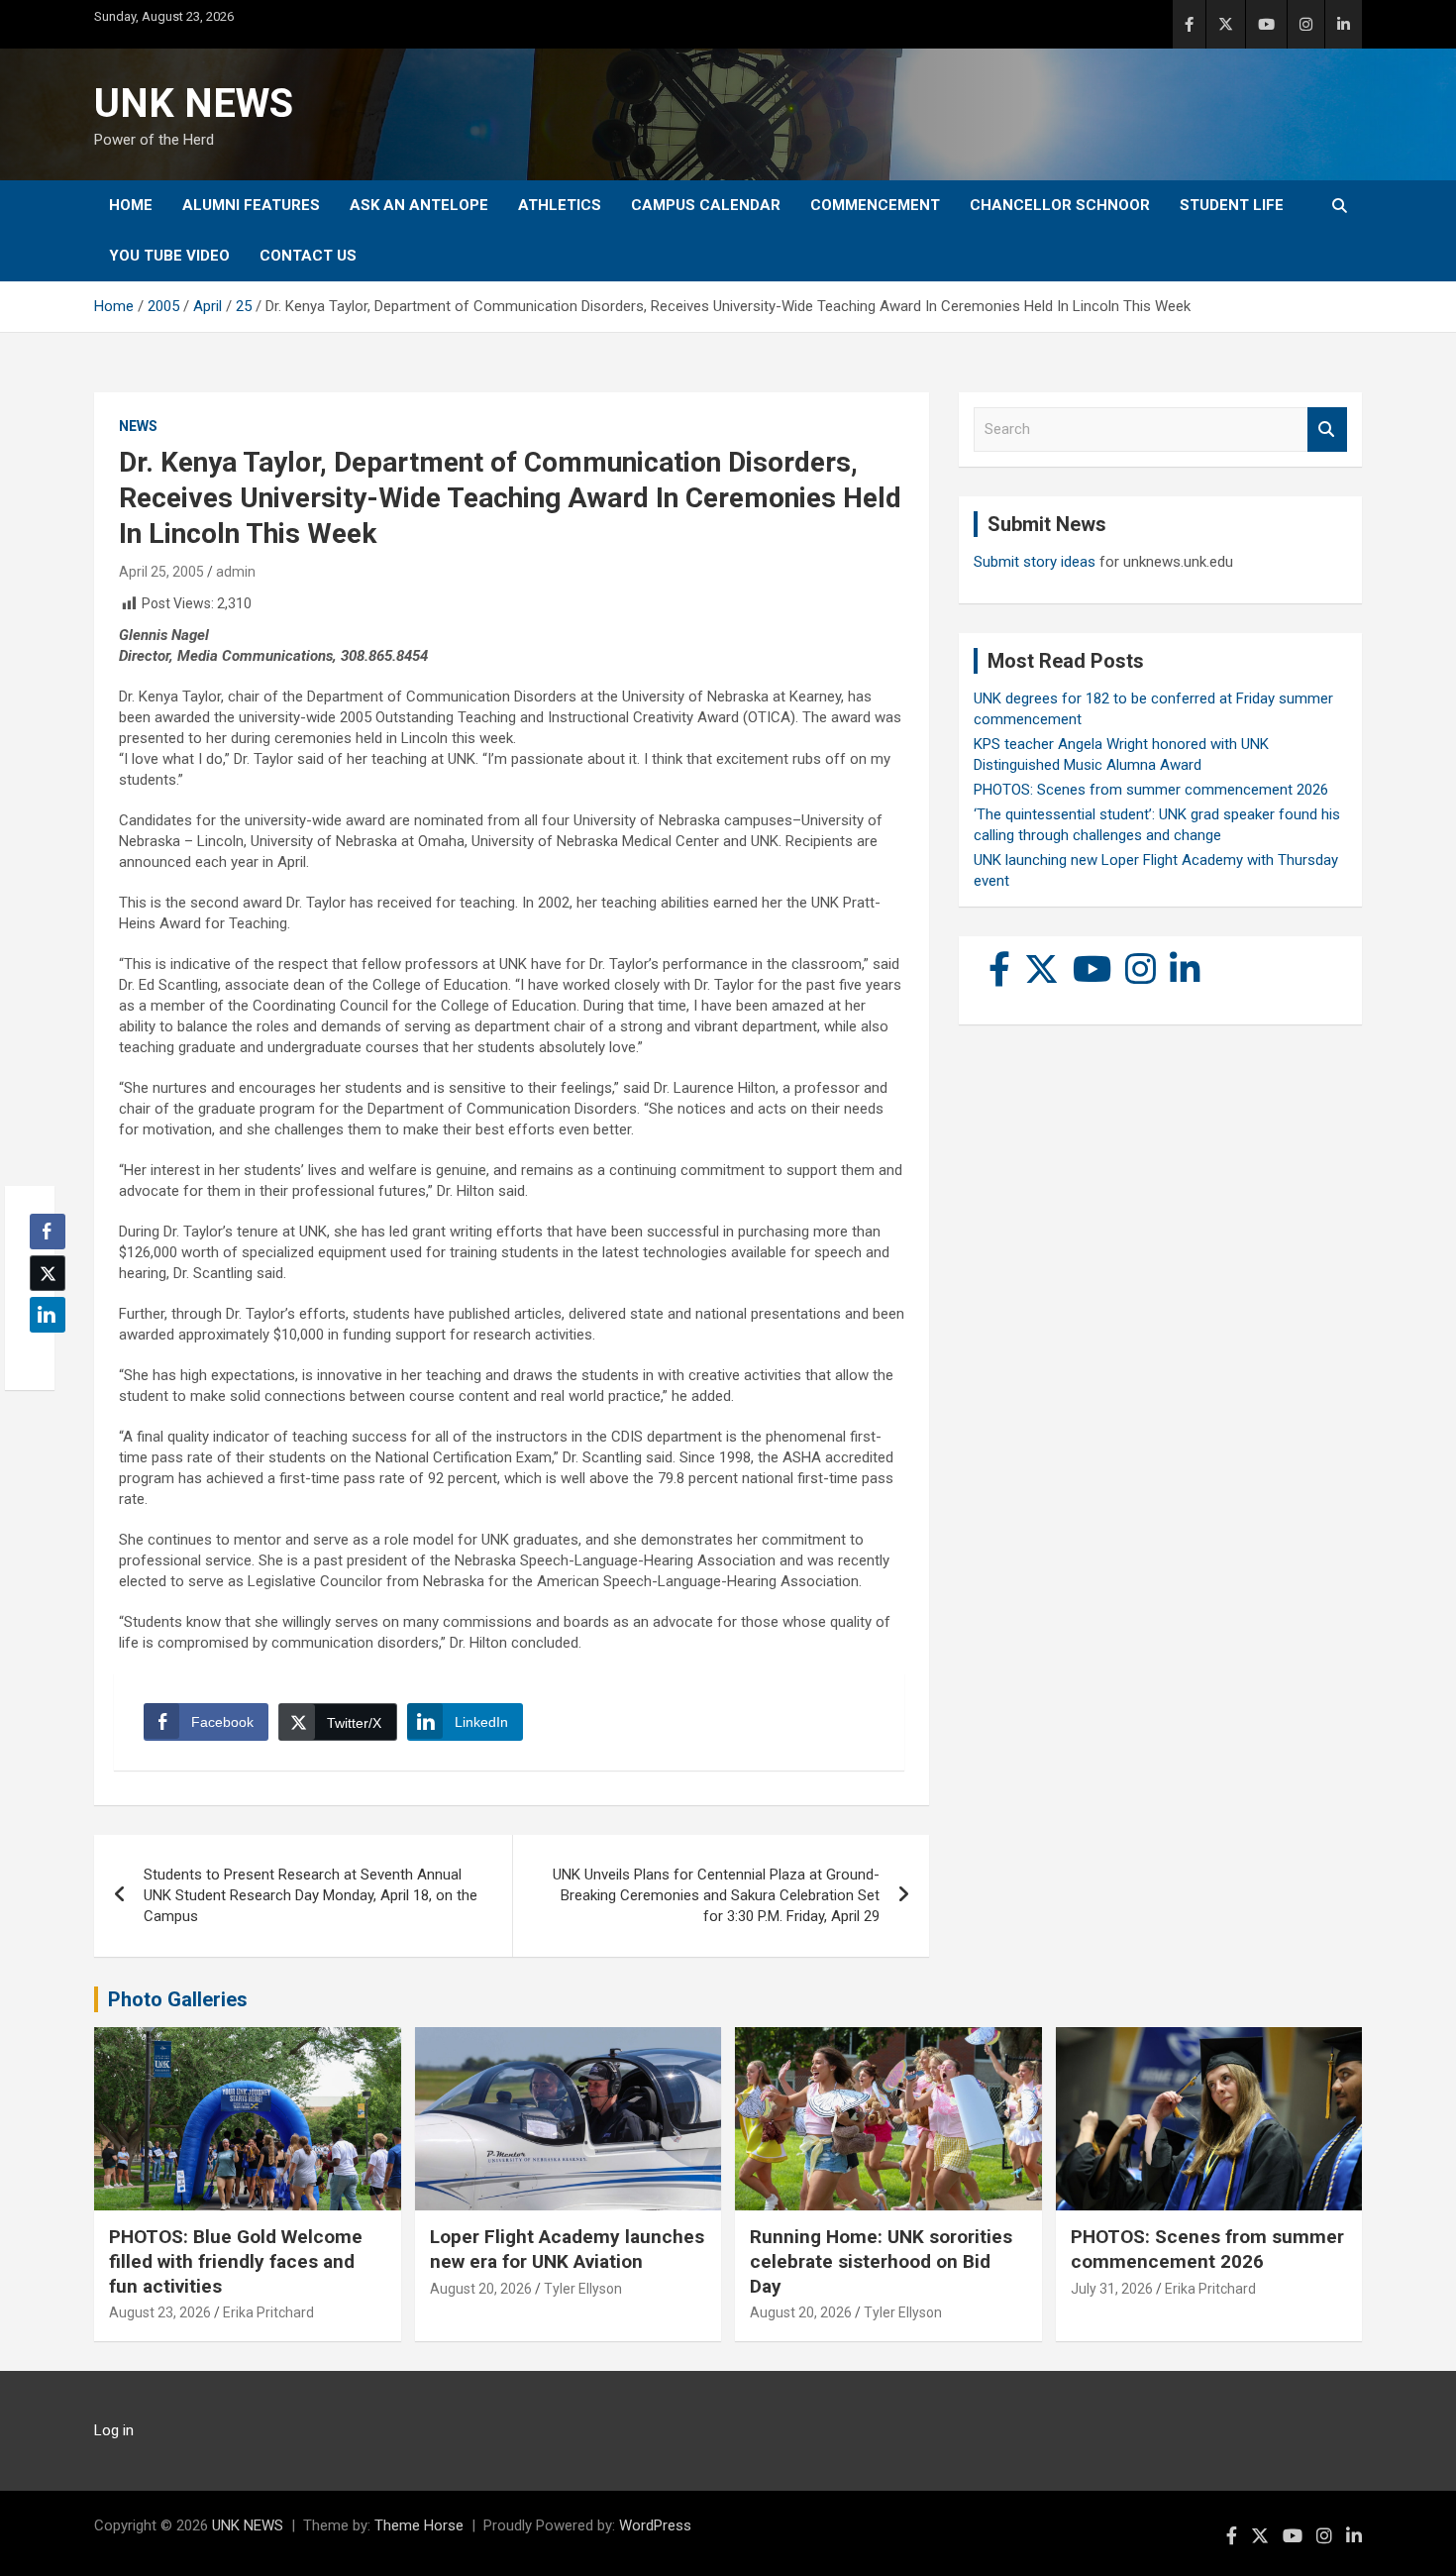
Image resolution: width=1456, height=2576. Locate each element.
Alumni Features (251, 205)
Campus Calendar (706, 205)
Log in (114, 2430)
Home (131, 205)
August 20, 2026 (481, 2289)
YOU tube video (169, 256)
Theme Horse (419, 2525)
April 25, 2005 (161, 572)
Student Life (1232, 205)
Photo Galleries (178, 1999)
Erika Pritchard (268, 2312)
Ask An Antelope (419, 205)
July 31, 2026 (1112, 2289)
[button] (42, 1353)
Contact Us (308, 256)
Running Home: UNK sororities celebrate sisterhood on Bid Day (881, 2261)
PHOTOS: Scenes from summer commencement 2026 (1151, 790)
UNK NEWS (194, 104)
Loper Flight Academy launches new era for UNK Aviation (567, 2249)
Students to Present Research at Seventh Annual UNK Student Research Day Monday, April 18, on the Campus (311, 1895)
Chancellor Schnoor (1060, 205)
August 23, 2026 (160, 2312)
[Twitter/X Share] (48, 1273)
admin (236, 572)
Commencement (875, 205)
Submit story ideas (1035, 562)
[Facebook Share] (48, 1232)
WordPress (655, 2525)
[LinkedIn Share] (48, 1315)
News (138, 426)
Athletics (560, 205)
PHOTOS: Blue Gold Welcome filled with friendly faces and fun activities (236, 2261)
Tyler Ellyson (583, 2289)
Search (1327, 429)
